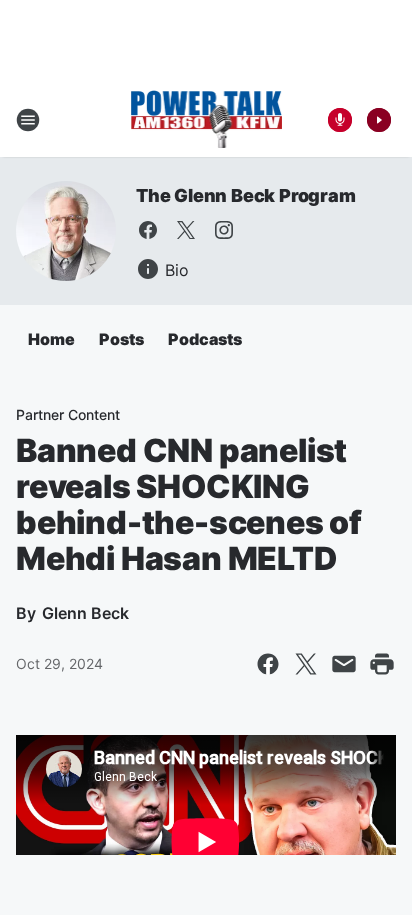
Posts (121, 339)
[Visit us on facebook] (148, 230)
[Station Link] (206, 120)
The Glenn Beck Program (246, 195)
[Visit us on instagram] (224, 230)
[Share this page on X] (306, 664)
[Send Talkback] (340, 120)
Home (51, 339)
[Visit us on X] (186, 230)
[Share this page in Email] (344, 664)
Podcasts (205, 339)
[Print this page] (382, 664)
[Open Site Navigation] (28, 120)
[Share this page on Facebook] (268, 664)
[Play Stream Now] (379, 120)
